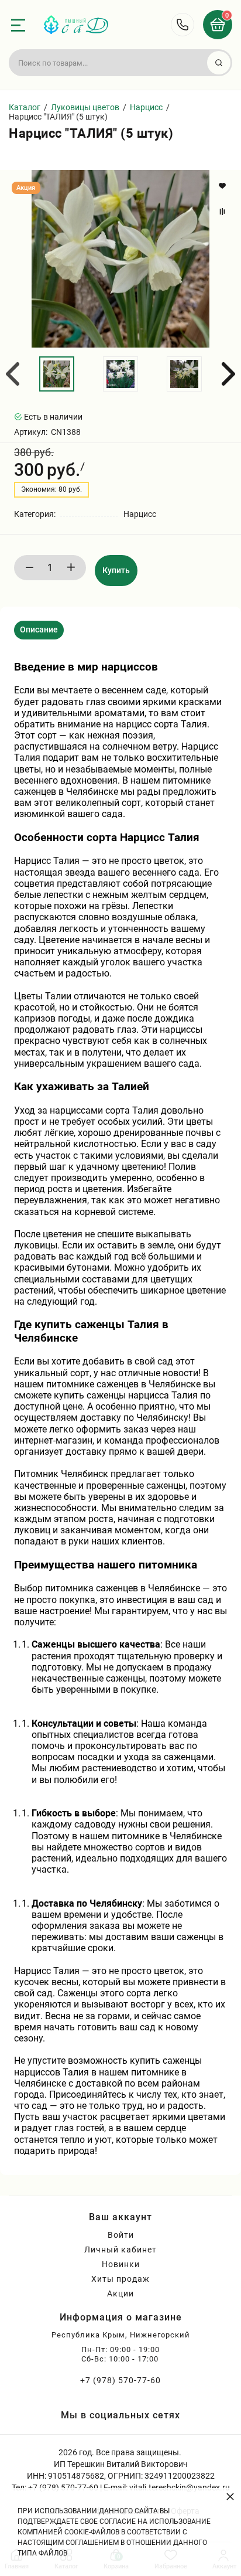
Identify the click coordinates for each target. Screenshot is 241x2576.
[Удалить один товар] (29, 568)
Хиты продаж (120, 2279)
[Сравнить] (224, 212)
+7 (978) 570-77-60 (120, 2380)
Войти (121, 2235)
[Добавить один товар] (71, 568)
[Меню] (18, 25)
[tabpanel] (120, 1403)
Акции (120, 2293)
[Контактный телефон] (183, 25)
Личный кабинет (120, 2250)
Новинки (121, 2264)
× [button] (230, 2496)
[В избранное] (224, 186)
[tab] (39, 630)
